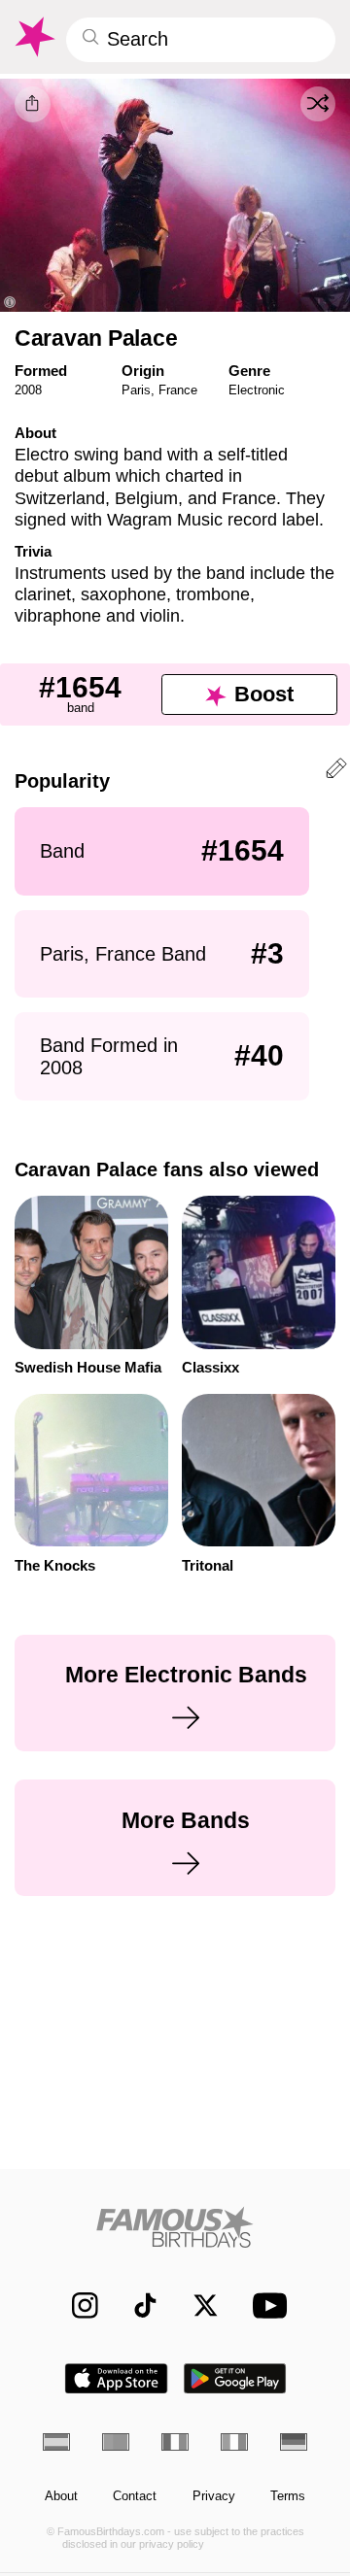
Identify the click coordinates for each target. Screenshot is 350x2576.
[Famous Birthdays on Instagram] (76, 2305)
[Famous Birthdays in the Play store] (235, 2378)
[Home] (175, 2227)
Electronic (257, 390)
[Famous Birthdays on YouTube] (265, 2305)
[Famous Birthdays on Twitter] (197, 2305)
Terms (288, 2496)
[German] (294, 2442)
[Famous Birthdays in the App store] (116, 2378)
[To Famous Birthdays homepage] (34, 37)
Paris (136, 390)
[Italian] (234, 2442)
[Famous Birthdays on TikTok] (137, 2305)
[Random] (318, 104)
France (178, 390)
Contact (135, 2496)
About (61, 2496)
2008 (28, 390)
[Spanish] (56, 2442)
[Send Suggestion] (336, 771)
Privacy (214, 2496)
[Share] (33, 104)
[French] (175, 2442)
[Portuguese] (116, 2442)
